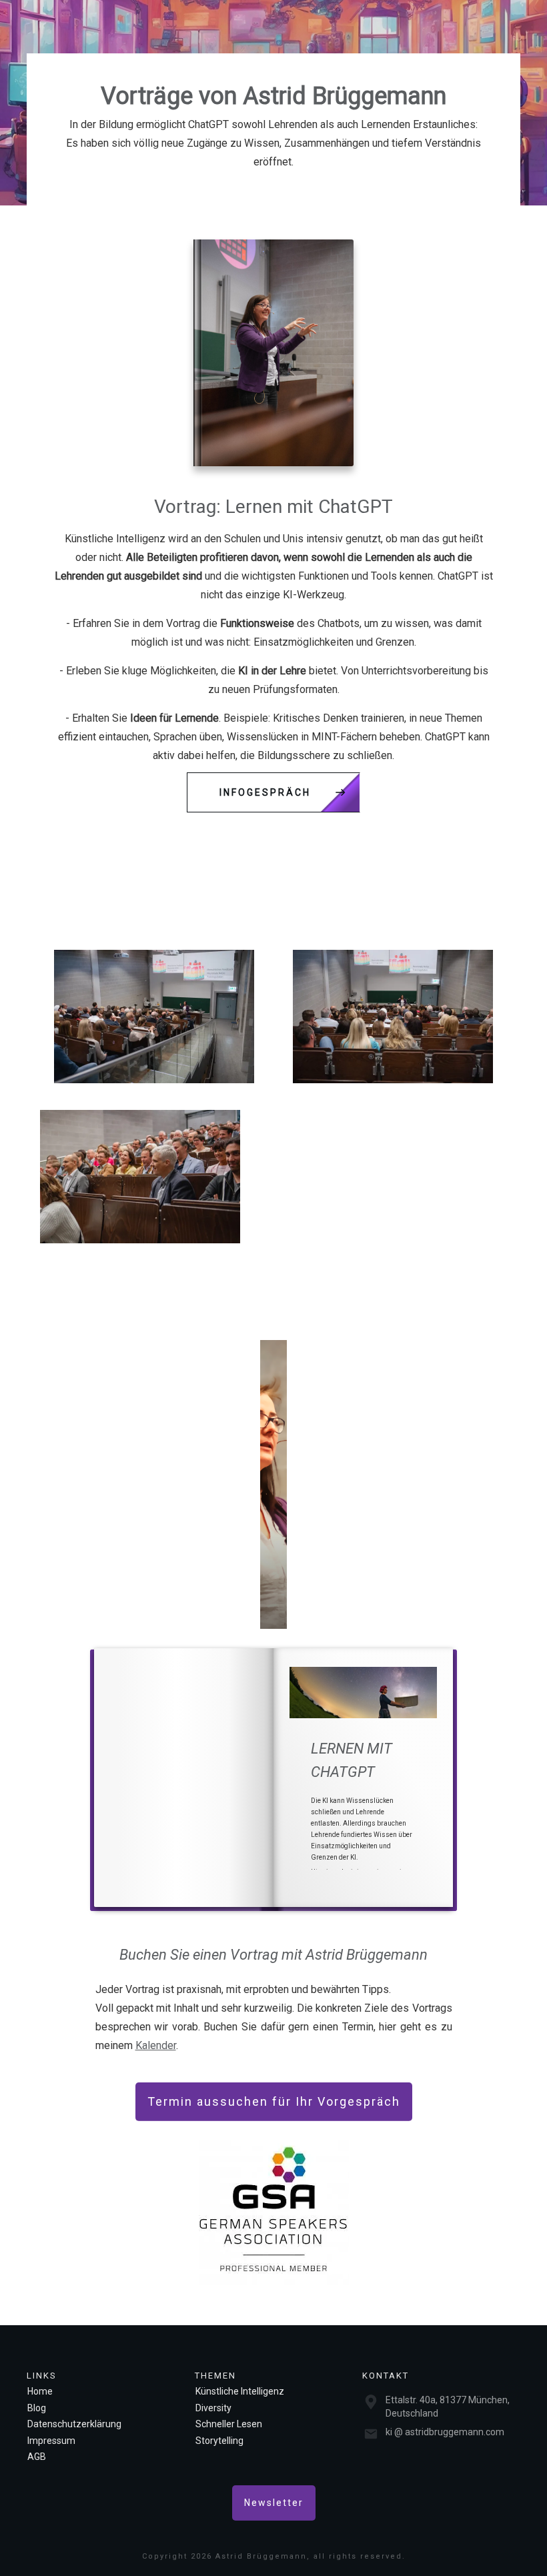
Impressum (51, 2441)
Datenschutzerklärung (74, 2424)
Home (40, 2391)
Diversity (213, 2408)
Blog (37, 2408)
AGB (37, 2457)
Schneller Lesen (229, 2424)
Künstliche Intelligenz (240, 2391)
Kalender (156, 2045)
